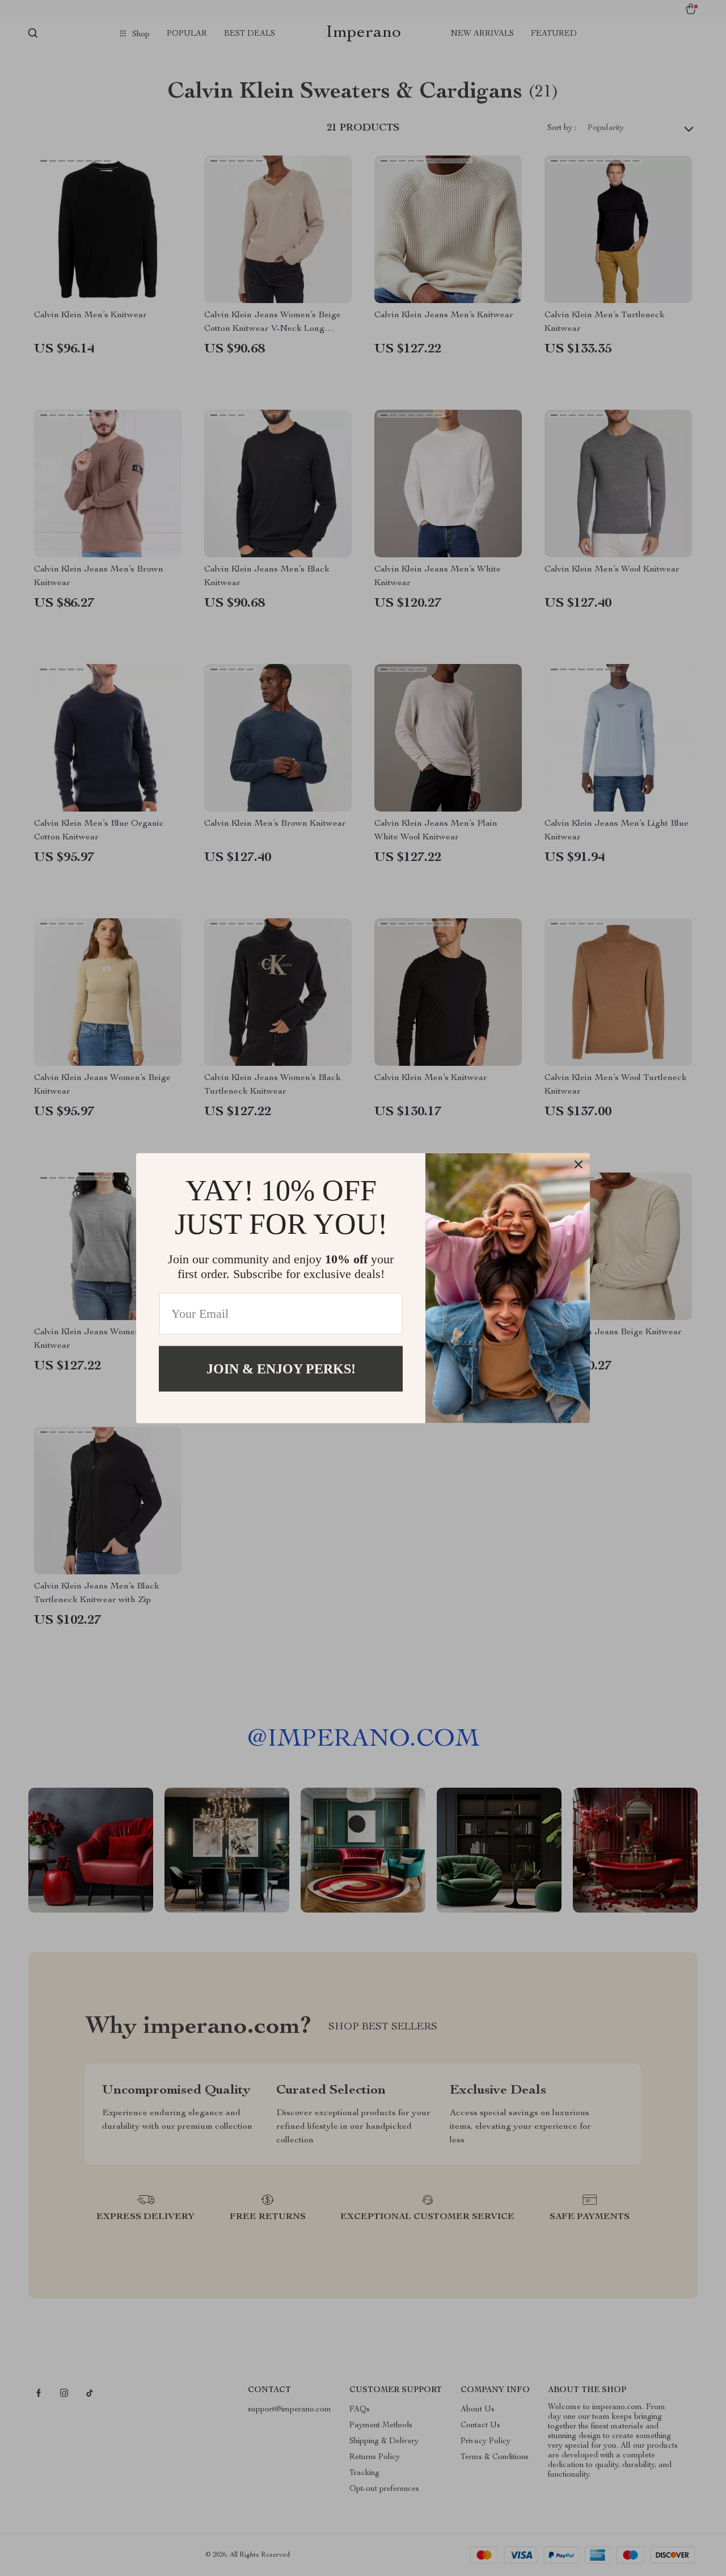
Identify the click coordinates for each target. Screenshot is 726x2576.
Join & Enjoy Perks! (281, 1368)
